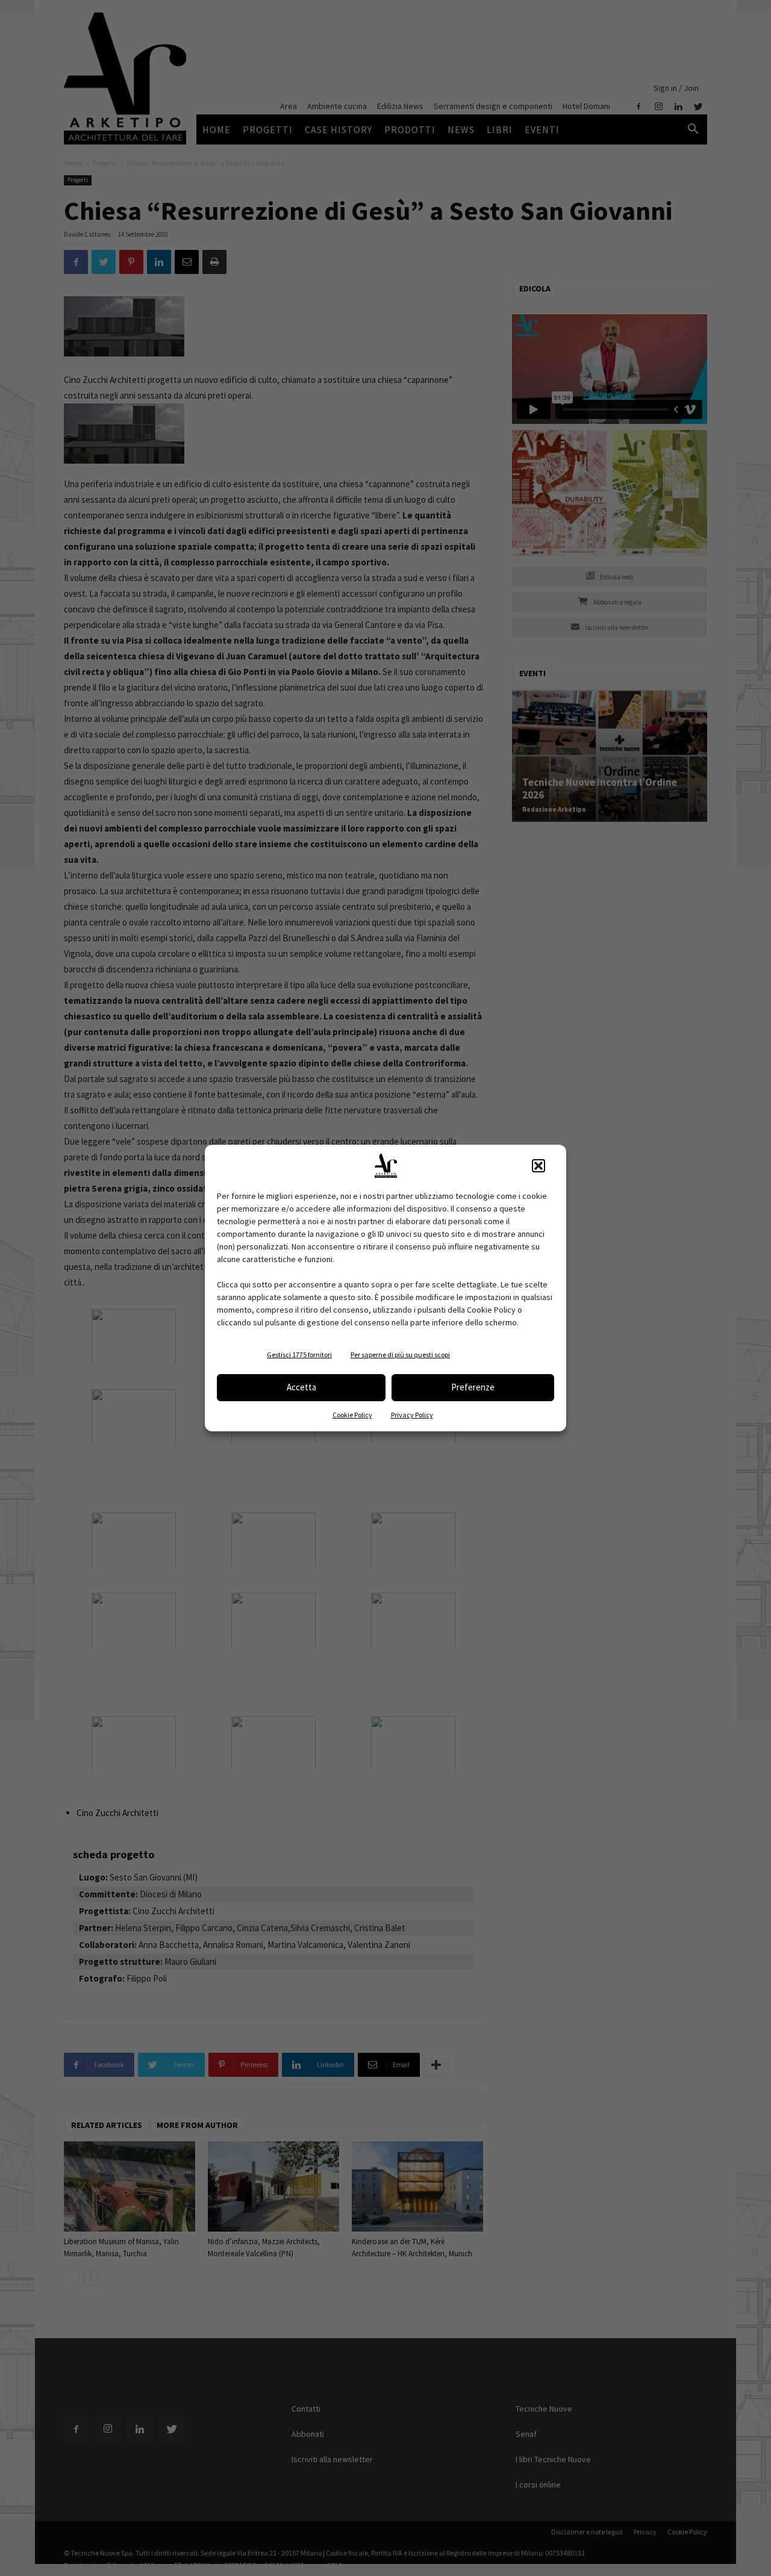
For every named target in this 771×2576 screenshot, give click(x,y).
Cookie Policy (352, 1415)
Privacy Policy (412, 1415)
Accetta (301, 1387)
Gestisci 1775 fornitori (299, 1355)
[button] (538, 1166)
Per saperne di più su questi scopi (400, 1355)
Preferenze (473, 1387)
